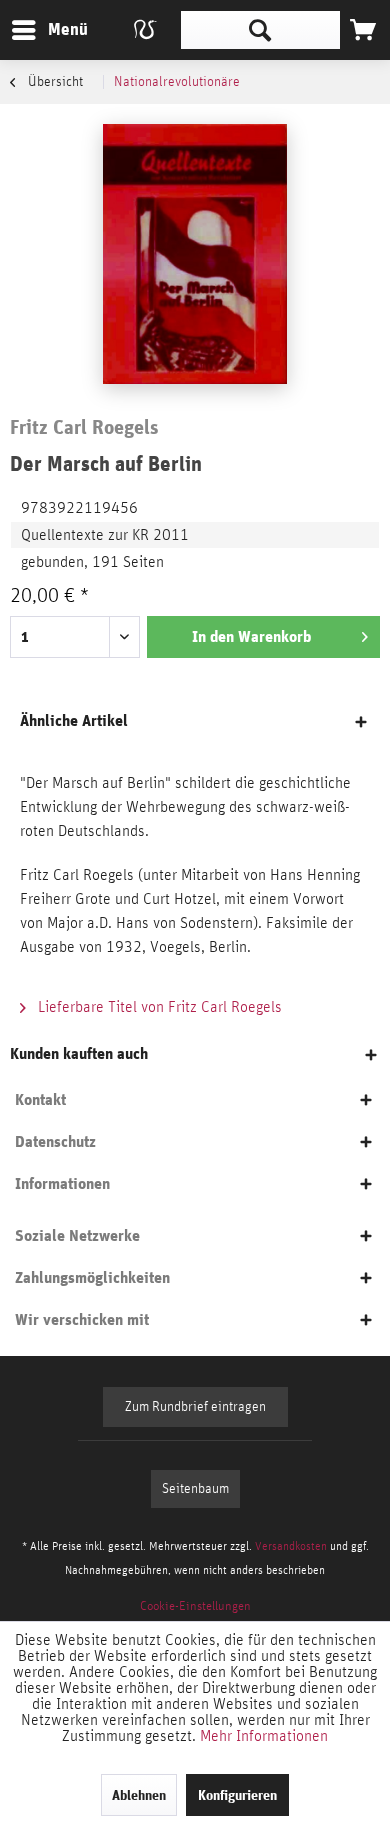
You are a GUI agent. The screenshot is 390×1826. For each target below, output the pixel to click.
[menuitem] (49, 30)
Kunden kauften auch (79, 1053)
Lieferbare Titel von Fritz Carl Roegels (158, 1007)
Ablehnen (139, 1795)
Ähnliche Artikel (74, 720)
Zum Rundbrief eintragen (195, 1407)
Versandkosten (291, 1546)
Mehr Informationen (264, 1736)
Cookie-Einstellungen (195, 1606)
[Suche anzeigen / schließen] (260, 30)
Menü (53, 29)
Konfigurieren (237, 1795)
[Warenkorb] (363, 30)
